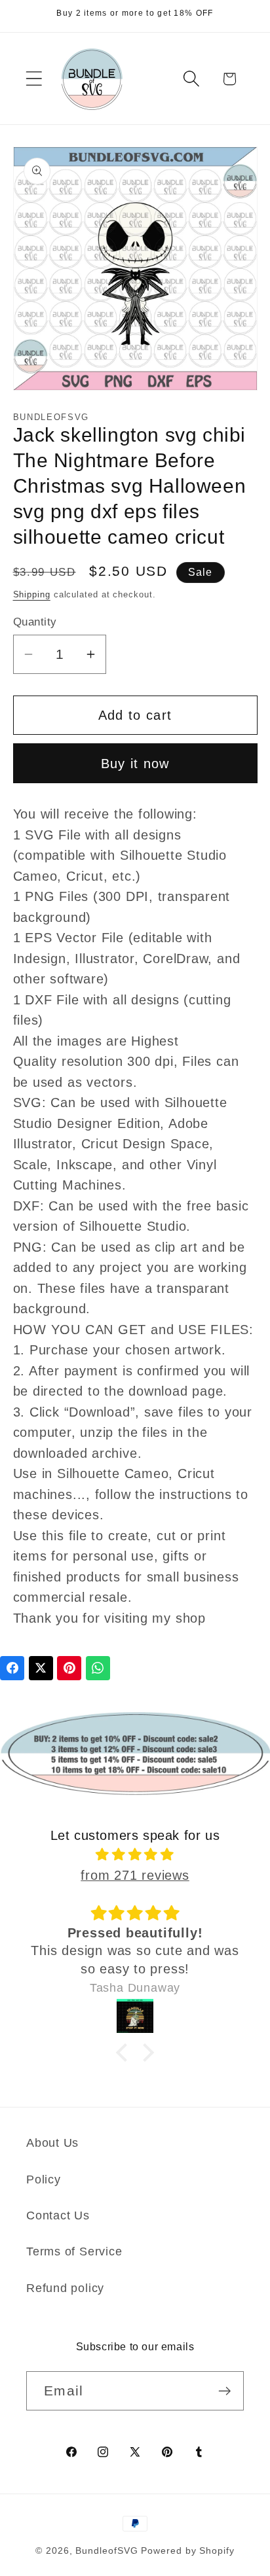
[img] (135, 1855)
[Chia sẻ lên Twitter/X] (41, 1668)
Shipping (32, 594)
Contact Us (58, 2215)
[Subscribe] (224, 2391)
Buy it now (135, 764)
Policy (44, 2179)
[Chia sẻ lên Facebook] (12, 1668)
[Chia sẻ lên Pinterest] (69, 1668)
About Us (52, 2143)
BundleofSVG (106, 2550)
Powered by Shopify (187, 2550)
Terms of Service (74, 2251)
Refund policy (65, 2288)
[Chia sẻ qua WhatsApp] (98, 1668)
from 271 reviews (135, 1875)
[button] (34, 79)
